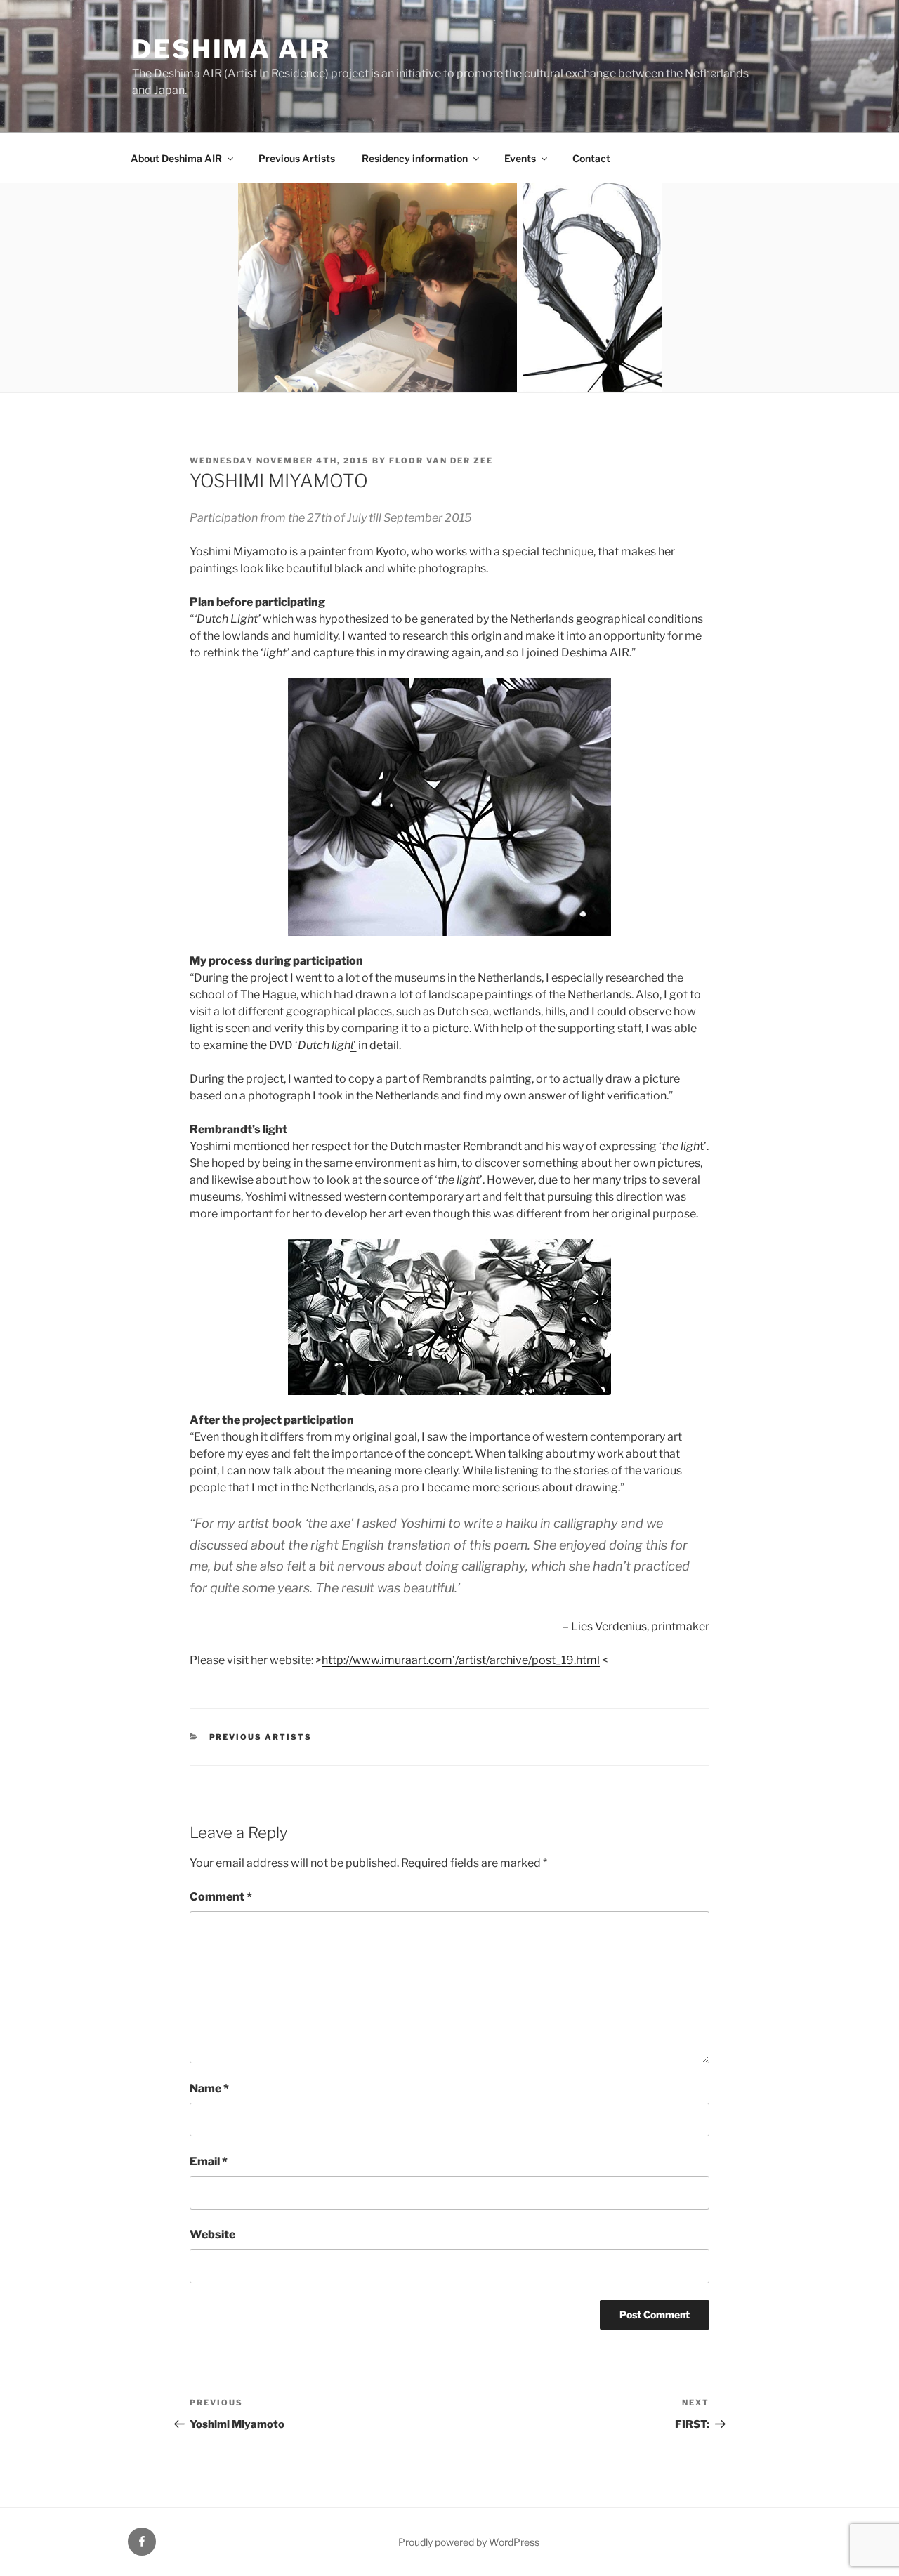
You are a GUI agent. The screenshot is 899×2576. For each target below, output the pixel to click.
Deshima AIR (231, 49)
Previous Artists (297, 158)
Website (212, 2234)
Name (209, 2088)
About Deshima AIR (176, 158)
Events (520, 158)
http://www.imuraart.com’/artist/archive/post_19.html (461, 1660)
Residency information (415, 158)
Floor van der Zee (441, 461)
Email (209, 2161)
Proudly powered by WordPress (469, 2542)
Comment (221, 1897)
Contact (591, 158)
